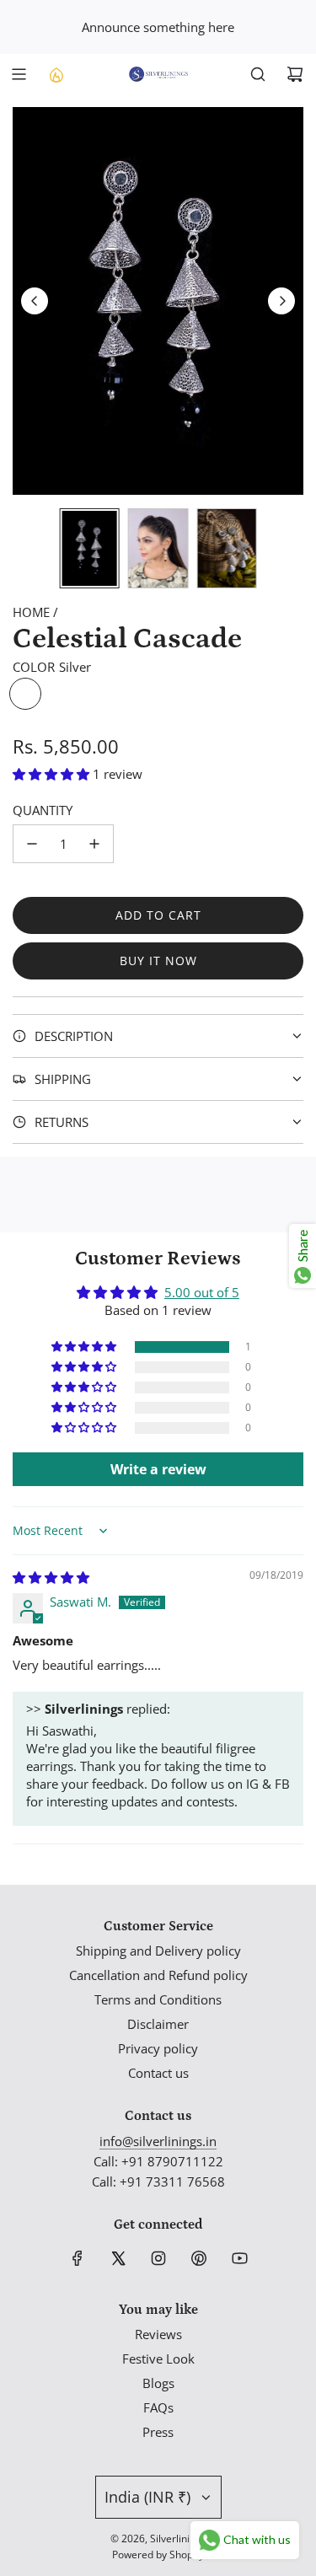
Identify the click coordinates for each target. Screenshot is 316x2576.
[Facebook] (78, 2258)
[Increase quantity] (94, 844)
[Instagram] (158, 2258)
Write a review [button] (158, 1469)
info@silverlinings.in (158, 2141)
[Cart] (295, 74)
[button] (35, 301)
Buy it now (158, 961)
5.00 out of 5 (202, 1292)
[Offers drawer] (56, 74)
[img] (51, 1577)
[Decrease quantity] (32, 844)
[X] (118, 2258)
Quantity (43, 810)
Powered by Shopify (158, 2555)
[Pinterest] (199, 2258)
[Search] (258, 74)
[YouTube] (239, 2258)
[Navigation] (19, 74)
